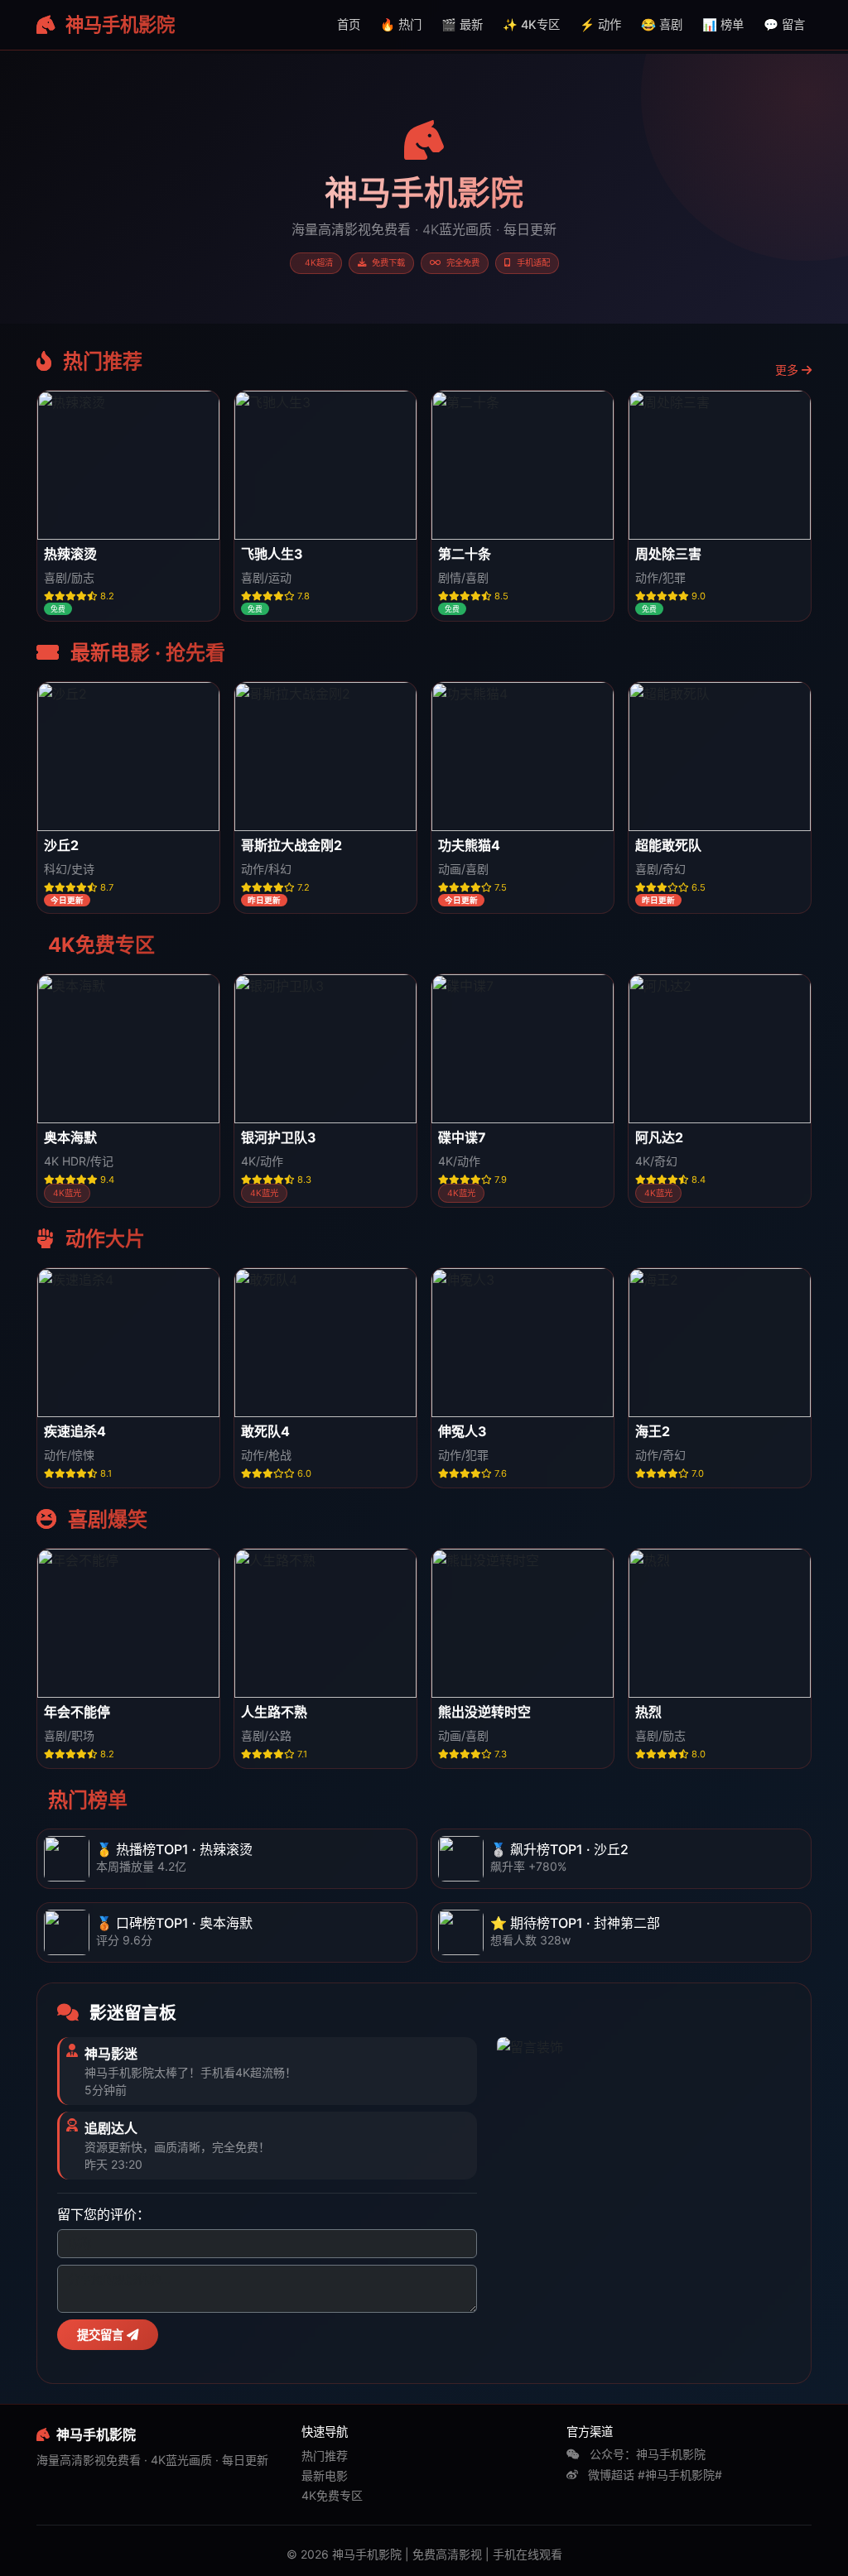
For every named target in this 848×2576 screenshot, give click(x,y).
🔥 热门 (401, 24)
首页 (349, 24)
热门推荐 (325, 2456)
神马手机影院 (118, 24)
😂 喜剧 (662, 24)
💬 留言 (784, 24)
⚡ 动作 (600, 24)
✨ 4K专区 (531, 24)
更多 (788, 370)
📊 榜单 (723, 24)
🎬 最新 (462, 24)
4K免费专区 (332, 2495)
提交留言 (102, 2335)
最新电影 (325, 2475)
